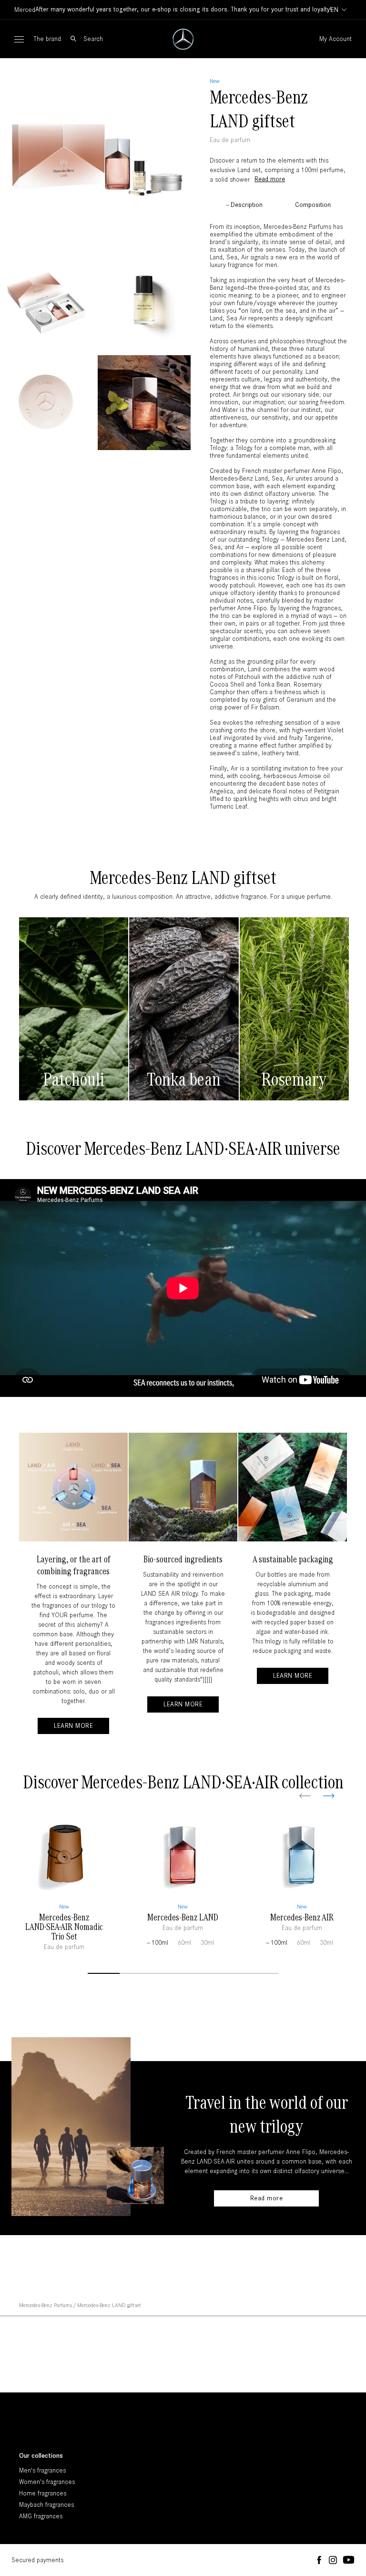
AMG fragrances (41, 2516)
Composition (313, 205)
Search (93, 39)
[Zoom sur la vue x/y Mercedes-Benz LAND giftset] (95, 154)
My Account (335, 39)
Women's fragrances (47, 2482)
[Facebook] (319, 2561)
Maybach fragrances (46, 2505)
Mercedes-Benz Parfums (46, 2305)
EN (335, 10)
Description (247, 205)
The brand (47, 39)
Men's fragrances (42, 2470)
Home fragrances (43, 2493)
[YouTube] (349, 2560)
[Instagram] (333, 2561)
